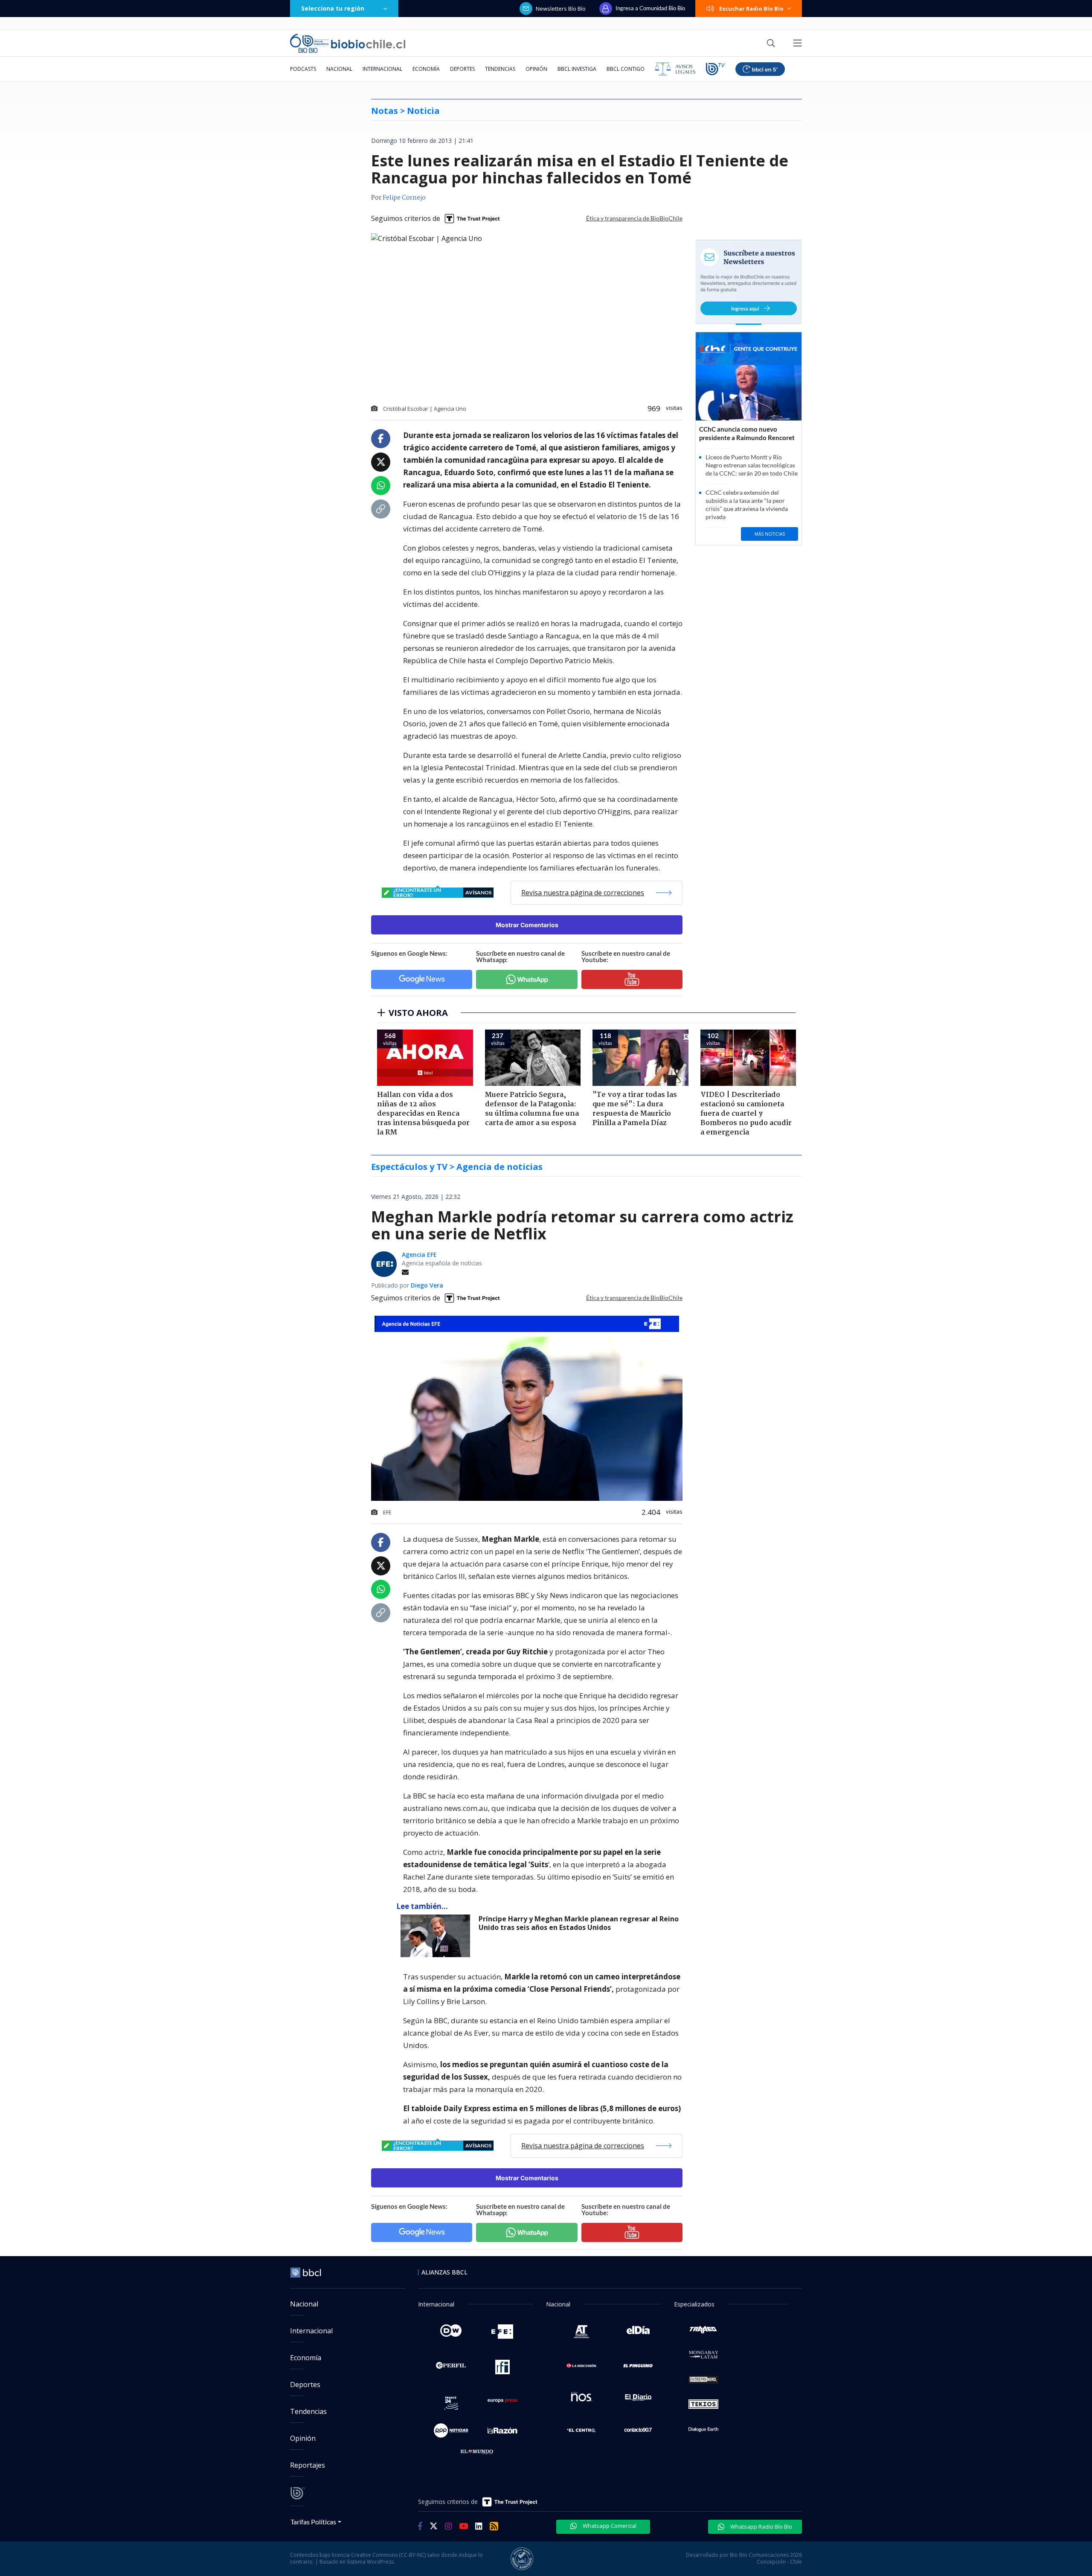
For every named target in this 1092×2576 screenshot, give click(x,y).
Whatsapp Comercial (609, 2526)
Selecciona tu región (333, 8)
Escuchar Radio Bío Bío (751, 9)
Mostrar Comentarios (527, 925)
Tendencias (500, 69)
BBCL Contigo (626, 69)
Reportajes (308, 2465)
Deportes (462, 69)
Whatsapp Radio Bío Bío (761, 2527)
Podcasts (303, 69)
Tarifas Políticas (313, 2522)
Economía (426, 69)
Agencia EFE (419, 1255)
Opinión (536, 69)
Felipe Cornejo (404, 198)
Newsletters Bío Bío (561, 9)
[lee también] (437, 1936)
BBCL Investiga (577, 69)
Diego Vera (427, 1285)
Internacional (382, 69)
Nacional (339, 69)
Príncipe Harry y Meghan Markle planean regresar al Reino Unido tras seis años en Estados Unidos (579, 1923)
